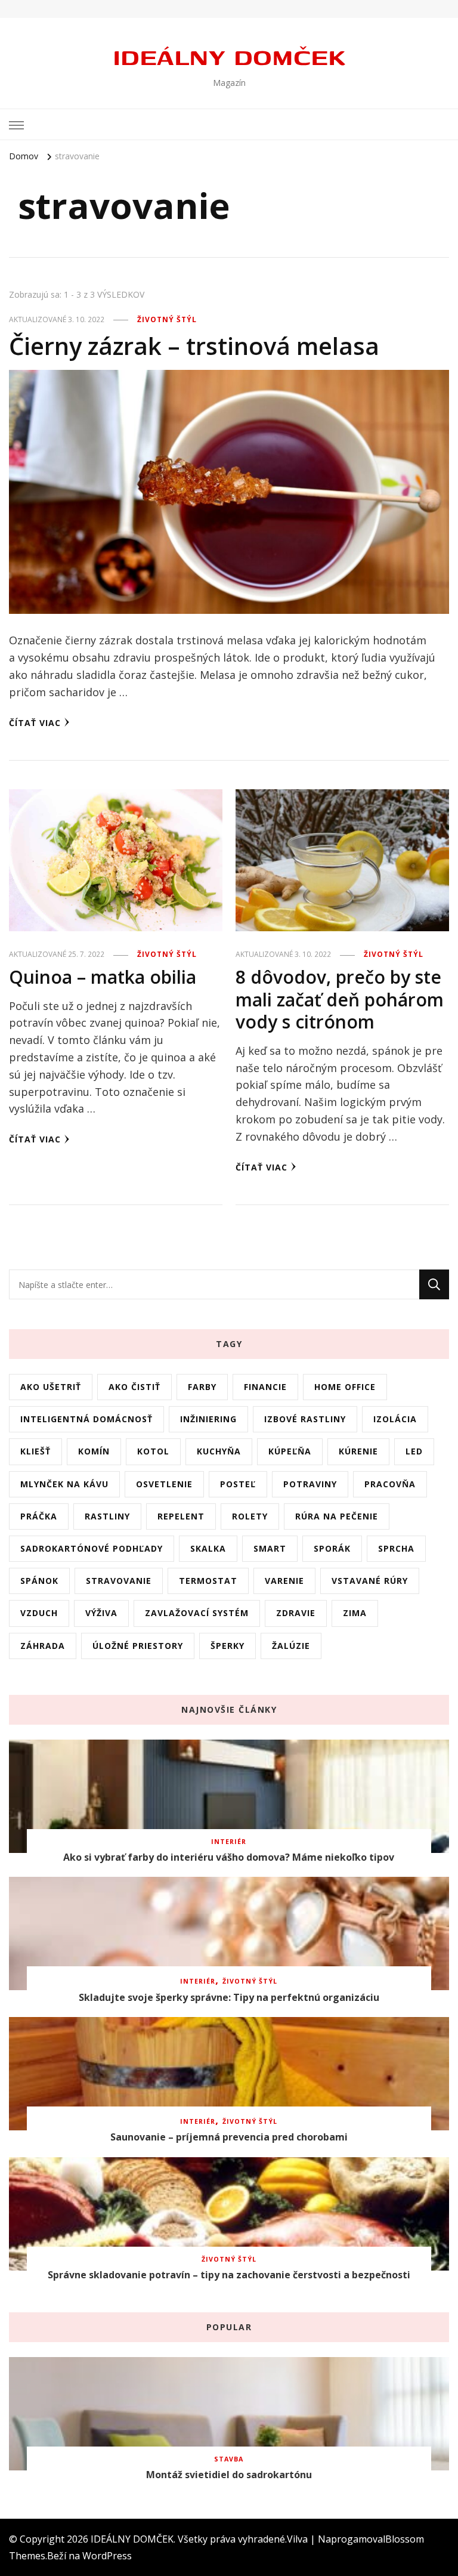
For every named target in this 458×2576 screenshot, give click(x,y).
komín (94, 1451)
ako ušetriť (51, 1387)
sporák (332, 1548)
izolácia (395, 1419)
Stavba (229, 2459)
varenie (284, 1581)
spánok (39, 1581)
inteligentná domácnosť (86, 1419)
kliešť (35, 1451)
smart (270, 1548)
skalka (208, 1548)
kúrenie (358, 1451)
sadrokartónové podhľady (92, 1548)
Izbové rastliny (305, 1419)
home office (345, 1387)
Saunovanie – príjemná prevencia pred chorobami (229, 2137)
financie (265, 1387)
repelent (181, 1516)
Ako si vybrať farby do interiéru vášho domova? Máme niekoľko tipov (229, 1857)
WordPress (107, 2556)
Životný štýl (167, 319)
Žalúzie (291, 1646)
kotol (153, 1451)
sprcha (396, 1548)
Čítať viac (35, 723)
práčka (39, 1516)
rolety (250, 1516)
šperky (228, 1646)
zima (355, 1613)
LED (414, 1451)
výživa (101, 1613)
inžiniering (208, 1419)
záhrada (43, 1646)
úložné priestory (138, 1646)
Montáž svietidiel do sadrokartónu (229, 2475)
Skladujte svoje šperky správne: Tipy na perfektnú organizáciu (229, 1997)
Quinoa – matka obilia (103, 977)
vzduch (39, 1613)
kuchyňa (219, 1451)
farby (202, 1387)
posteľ (238, 1484)
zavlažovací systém (197, 1613)
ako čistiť (134, 1387)
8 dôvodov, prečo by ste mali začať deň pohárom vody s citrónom (340, 999)
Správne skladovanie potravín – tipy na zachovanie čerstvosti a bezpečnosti (229, 2275)
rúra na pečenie (337, 1516)
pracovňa (390, 1484)
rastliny (107, 1516)
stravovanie (119, 1581)
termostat (208, 1581)
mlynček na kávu (64, 1484)
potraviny (310, 1484)
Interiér (229, 1842)
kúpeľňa (290, 1451)
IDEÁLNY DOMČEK (229, 56)
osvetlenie (164, 1484)
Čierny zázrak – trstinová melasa (194, 346)
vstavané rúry (370, 1581)
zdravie (296, 1613)
